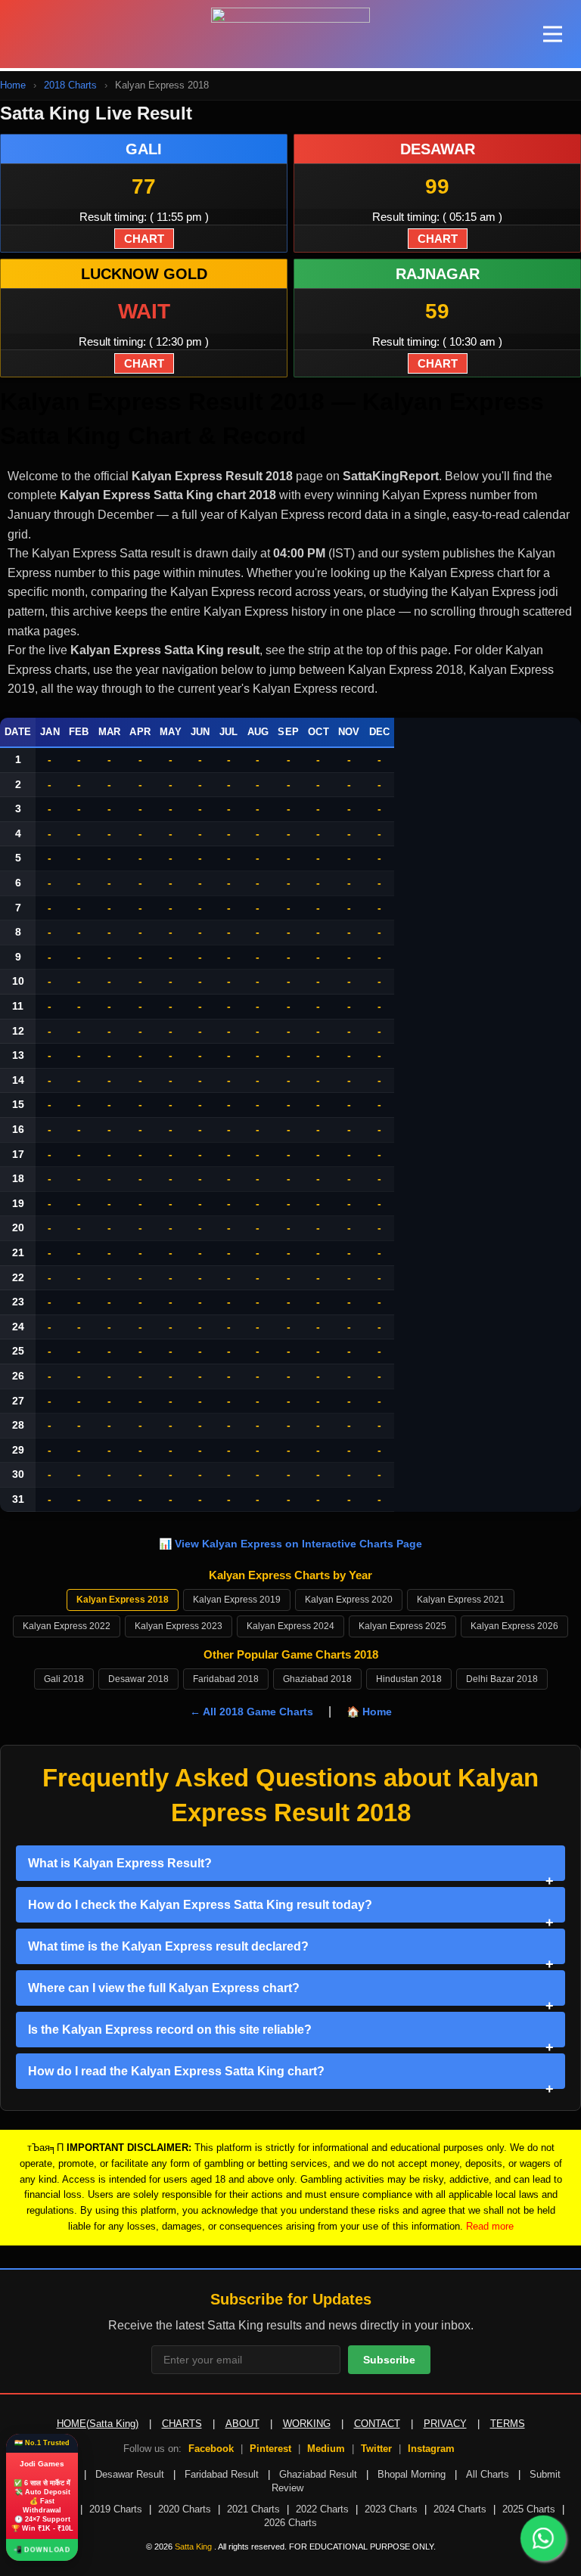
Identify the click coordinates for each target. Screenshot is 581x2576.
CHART (144, 239)
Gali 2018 (64, 1679)
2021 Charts (253, 2509)
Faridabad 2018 (226, 1679)
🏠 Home (369, 1712)
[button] (553, 34)
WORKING (307, 2424)
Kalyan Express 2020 (349, 1600)
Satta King (194, 2547)
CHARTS (182, 2424)
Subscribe (389, 2360)
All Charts (488, 2474)
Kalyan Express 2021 (461, 1600)
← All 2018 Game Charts (252, 1712)
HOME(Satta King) (98, 2424)
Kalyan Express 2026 (514, 1626)
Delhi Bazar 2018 (502, 1679)
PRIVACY (445, 2424)
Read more (490, 2226)
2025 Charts (529, 2509)
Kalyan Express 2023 (179, 1626)
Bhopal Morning (412, 2474)
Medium (326, 2449)
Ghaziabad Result (318, 2474)
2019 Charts (116, 2509)
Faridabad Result (222, 2474)
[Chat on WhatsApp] (543, 2538)
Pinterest (270, 2449)
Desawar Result (130, 2474)
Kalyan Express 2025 (402, 1626)
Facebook (211, 2449)
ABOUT (242, 2424)
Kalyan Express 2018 (123, 1600)
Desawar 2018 (138, 1679)
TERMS (508, 2424)
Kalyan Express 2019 (237, 1600)
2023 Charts (391, 2509)
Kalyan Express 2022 (67, 1626)
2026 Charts (290, 2523)
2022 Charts (322, 2509)
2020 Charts (185, 2509)
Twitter (376, 2449)
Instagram (431, 2449)
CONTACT (377, 2424)
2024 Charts (460, 2509)
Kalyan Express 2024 (290, 1626)
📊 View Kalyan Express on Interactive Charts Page (290, 1544)
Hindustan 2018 (409, 1679)
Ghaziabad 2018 (317, 1679)
